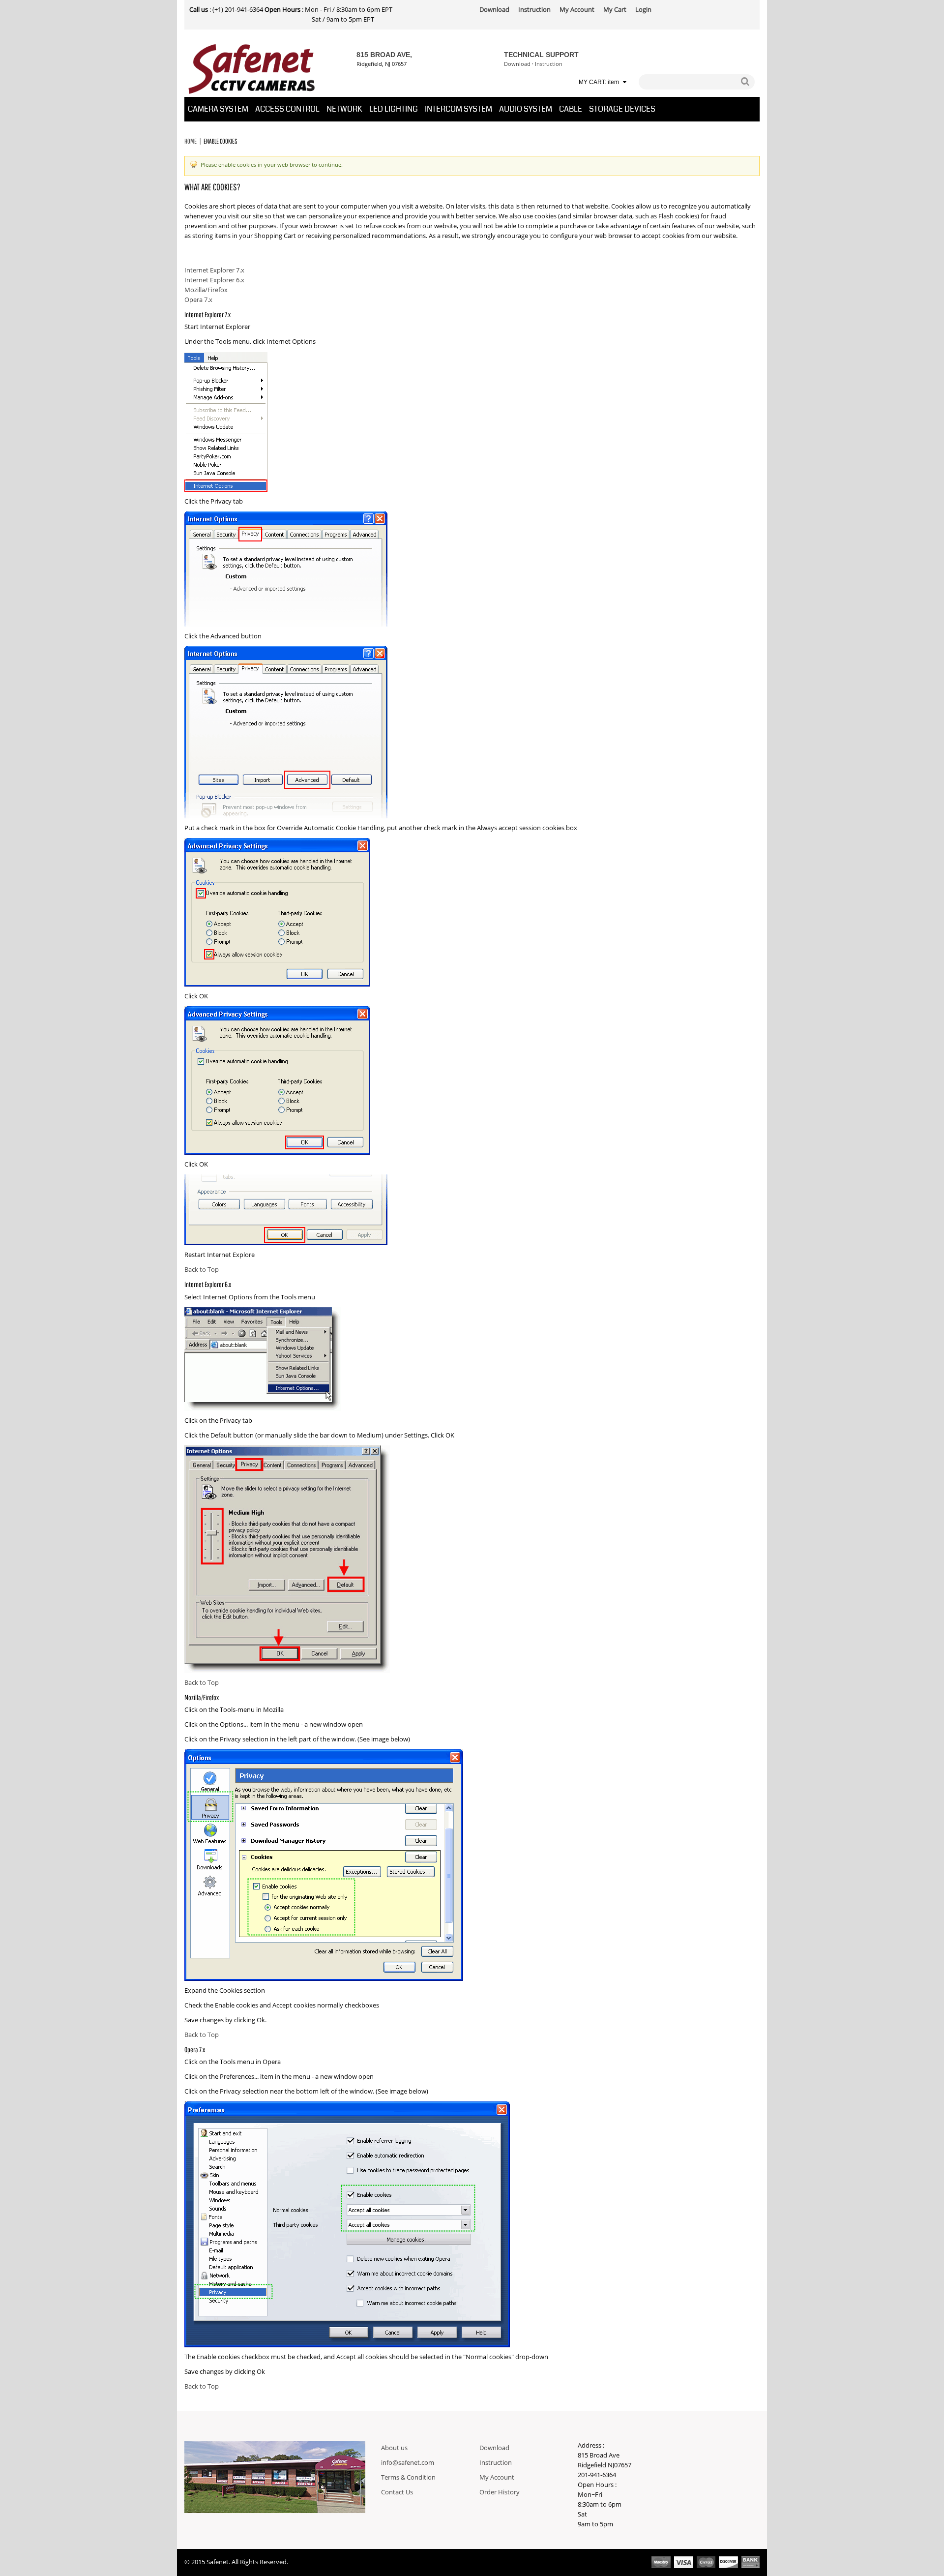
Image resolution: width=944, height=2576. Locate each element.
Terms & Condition (408, 2478)
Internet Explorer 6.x (214, 280)
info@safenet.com (408, 2463)
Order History (500, 2492)
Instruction (549, 64)
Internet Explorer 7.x (214, 270)
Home (191, 141)
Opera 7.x (198, 300)
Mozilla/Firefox (206, 290)
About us (394, 2448)
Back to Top (202, 1270)
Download (517, 64)
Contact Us (397, 2492)
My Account (497, 2478)
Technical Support (541, 55)
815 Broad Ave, (384, 55)
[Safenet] (252, 69)
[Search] (745, 82)
